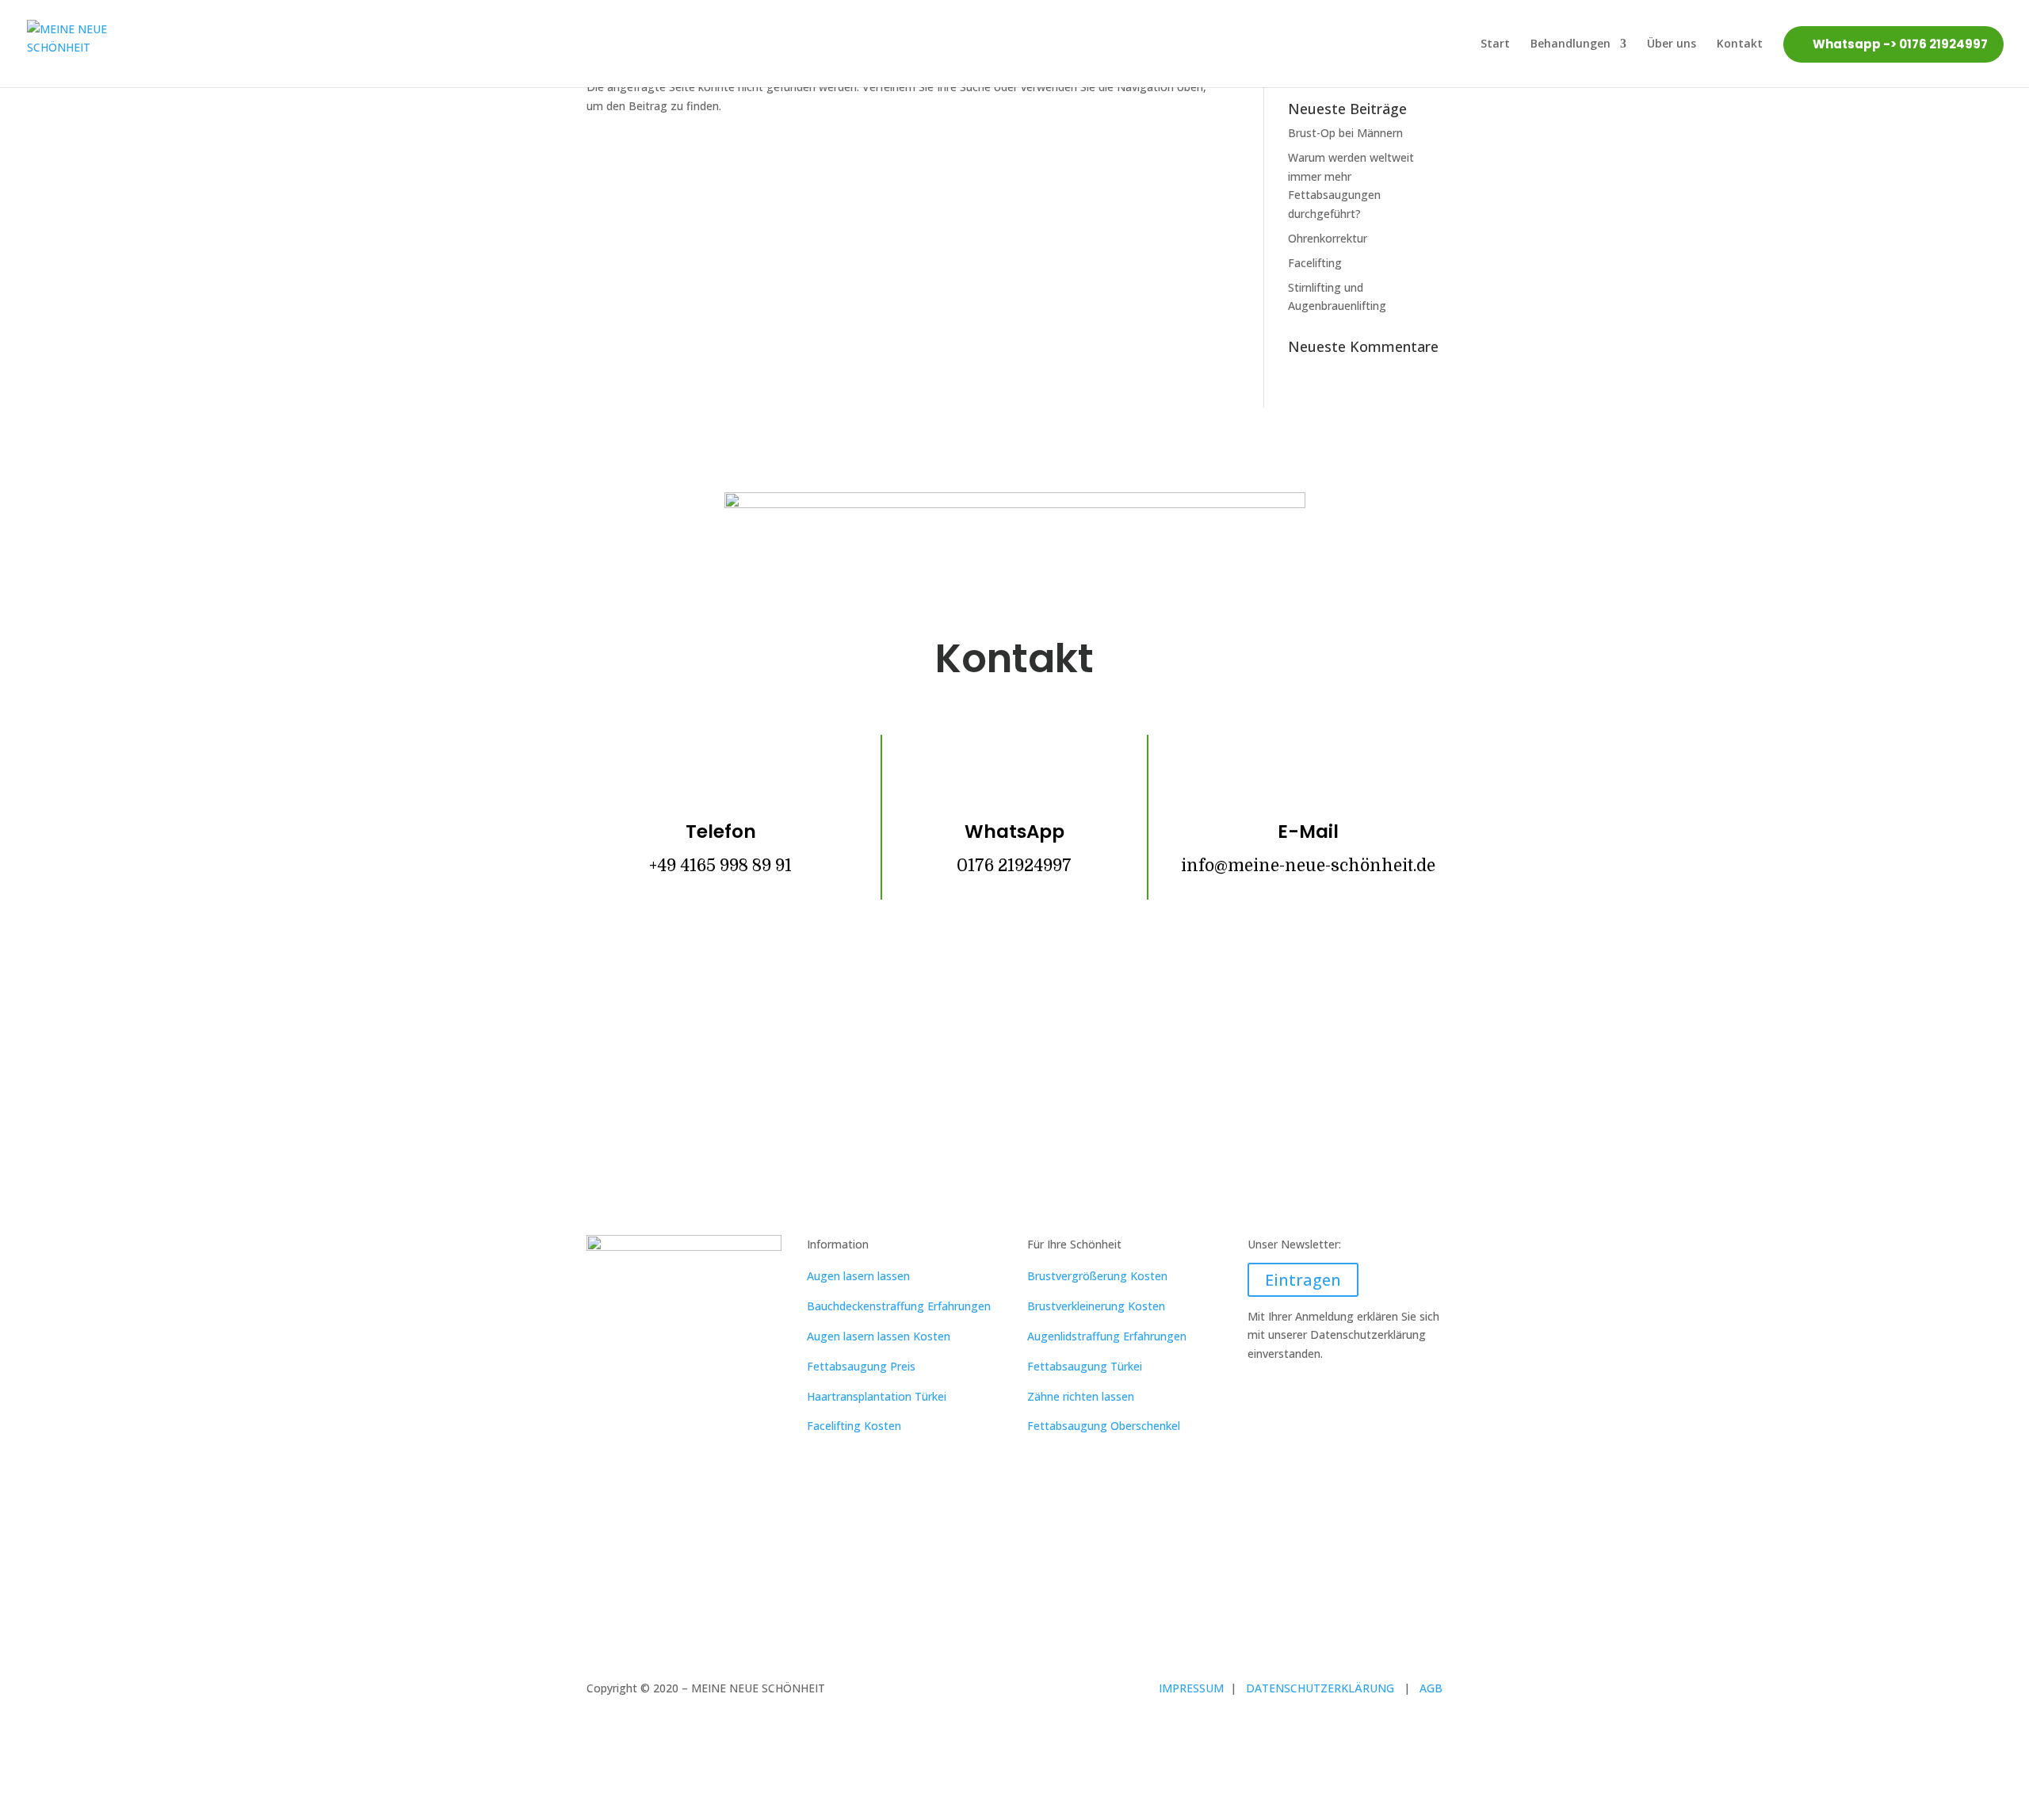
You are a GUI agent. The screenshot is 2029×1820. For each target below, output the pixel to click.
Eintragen (1303, 1280)
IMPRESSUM (1193, 1688)
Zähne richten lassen (1081, 1396)
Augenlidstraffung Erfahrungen (1107, 1336)
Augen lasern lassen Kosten (879, 1336)
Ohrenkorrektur (1328, 238)
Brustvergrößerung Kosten (1097, 1276)
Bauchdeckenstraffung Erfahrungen (899, 1306)
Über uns (1672, 43)
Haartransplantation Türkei (877, 1396)
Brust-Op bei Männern (1345, 133)
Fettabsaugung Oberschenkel (1104, 1426)
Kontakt (1740, 43)
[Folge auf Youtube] (1062, 1002)
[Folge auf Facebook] (967, 1002)
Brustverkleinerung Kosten (1096, 1306)
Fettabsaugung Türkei (1085, 1366)
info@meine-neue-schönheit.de (1308, 866)
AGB (1431, 1688)
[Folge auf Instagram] (1014, 1002)
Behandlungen (1570, 43)
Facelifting (1315, 263)
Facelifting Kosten (854, 1426)
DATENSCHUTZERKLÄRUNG (1325, 1688)
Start (1495, 43)
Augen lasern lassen (858, 1276)
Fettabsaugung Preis (861, 1366)
